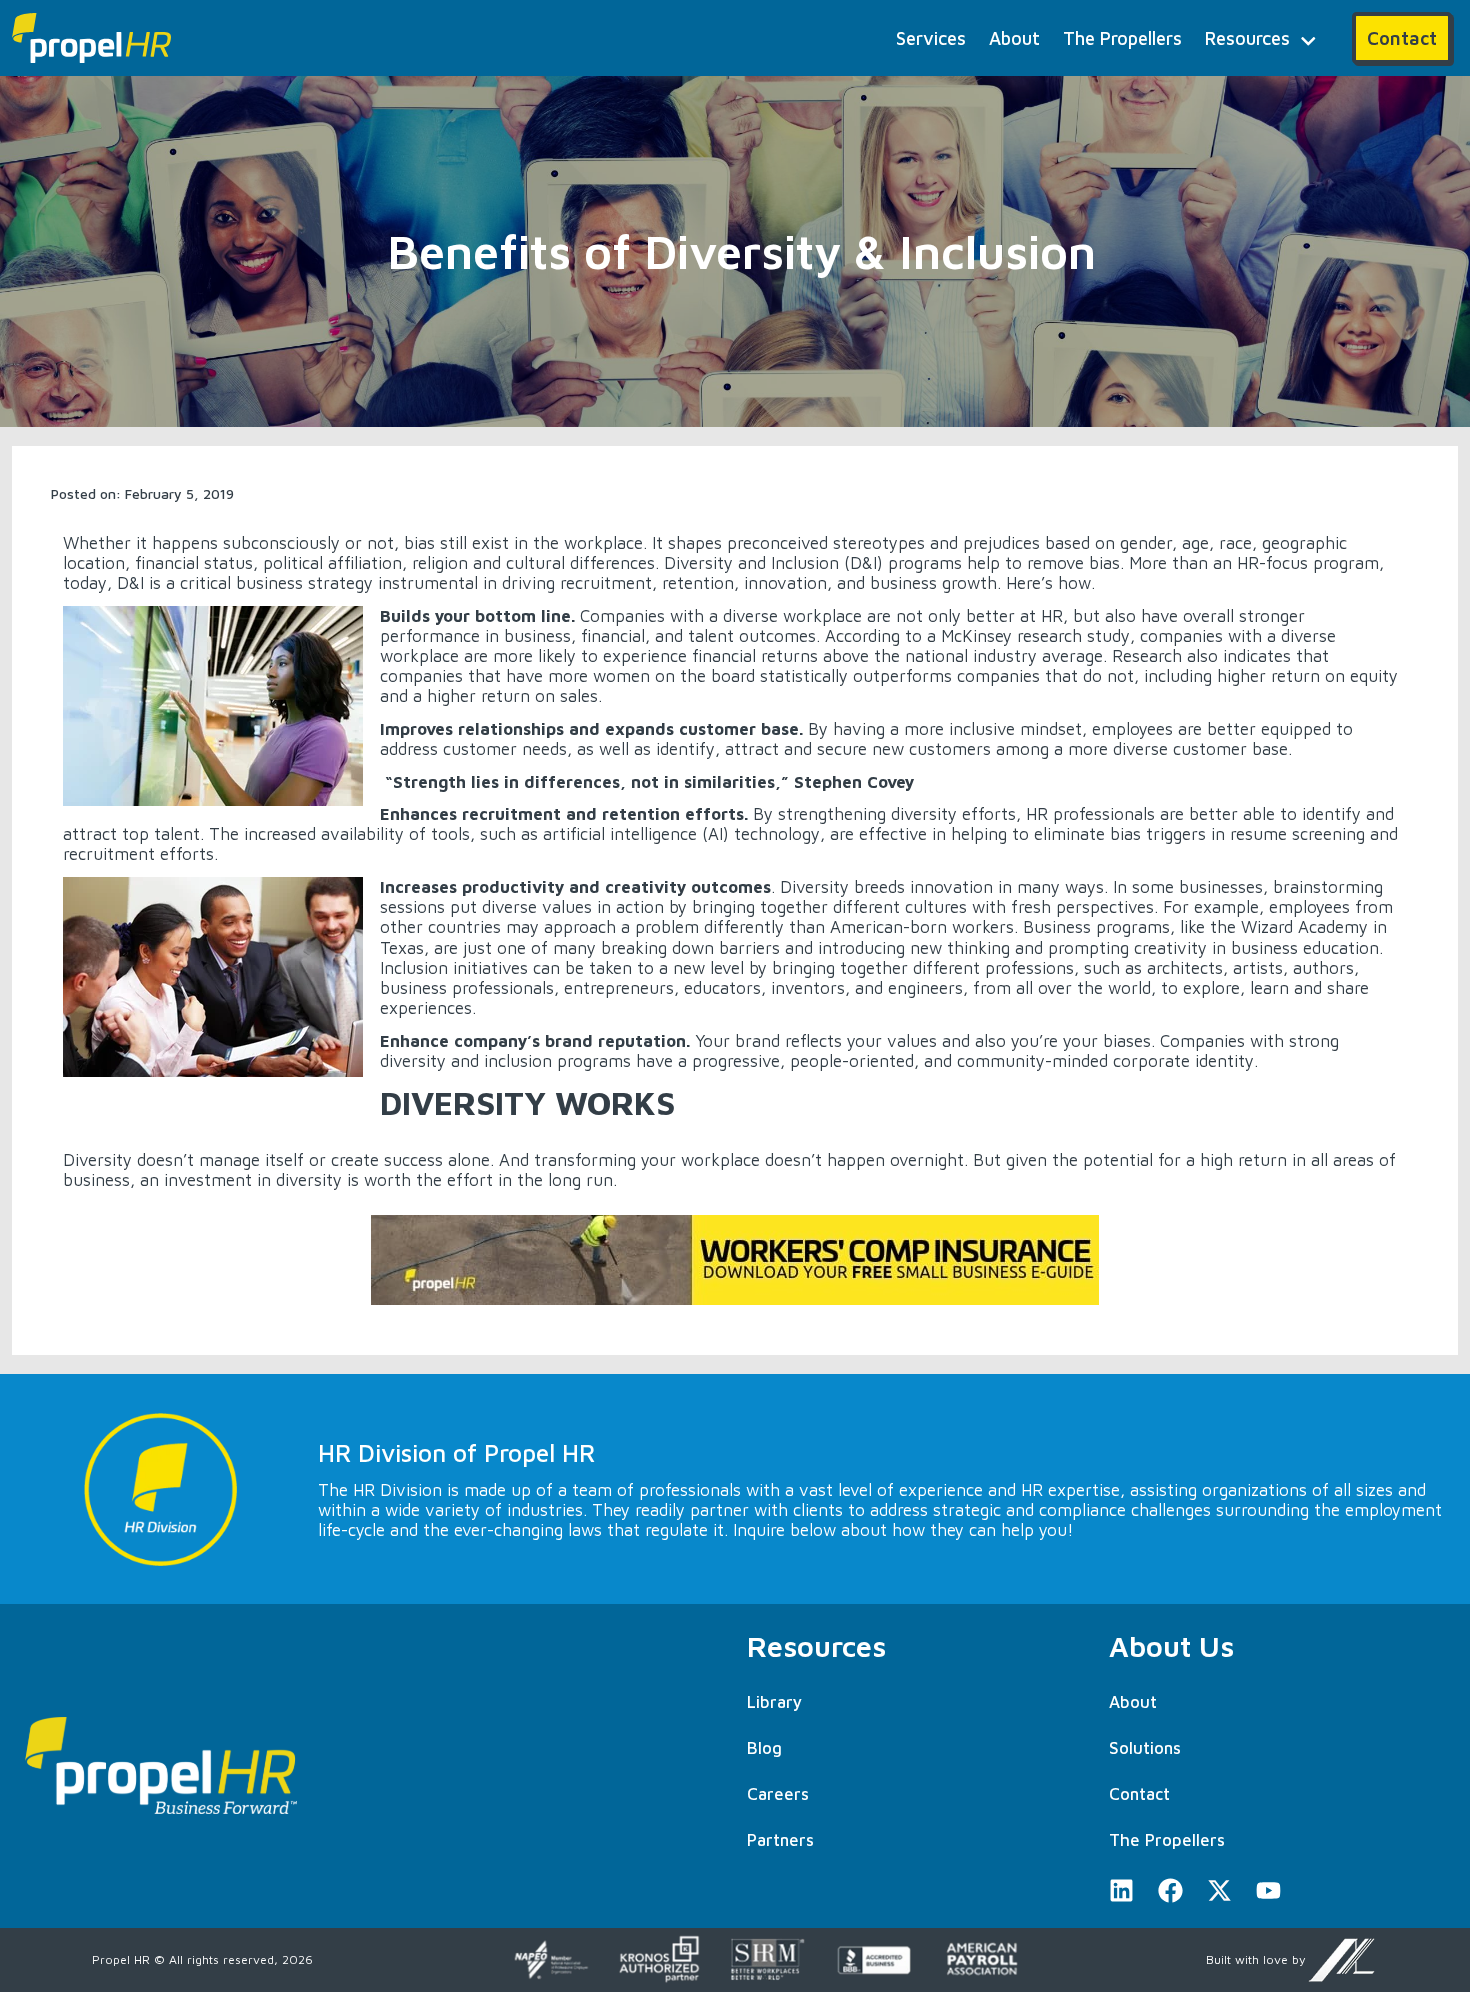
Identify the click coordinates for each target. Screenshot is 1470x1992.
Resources (1247, 38)
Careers (778, 1794)
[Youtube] (1268, 1890)
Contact (1139, 1794)
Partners (780, 1840)
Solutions (1145, 1748)
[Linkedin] (1121, 1890)
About (1014, 38)
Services (931, 38)
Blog (764, 1748)
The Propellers (1122, 38)
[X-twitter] (1219, 1890)
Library (774, 1702)
